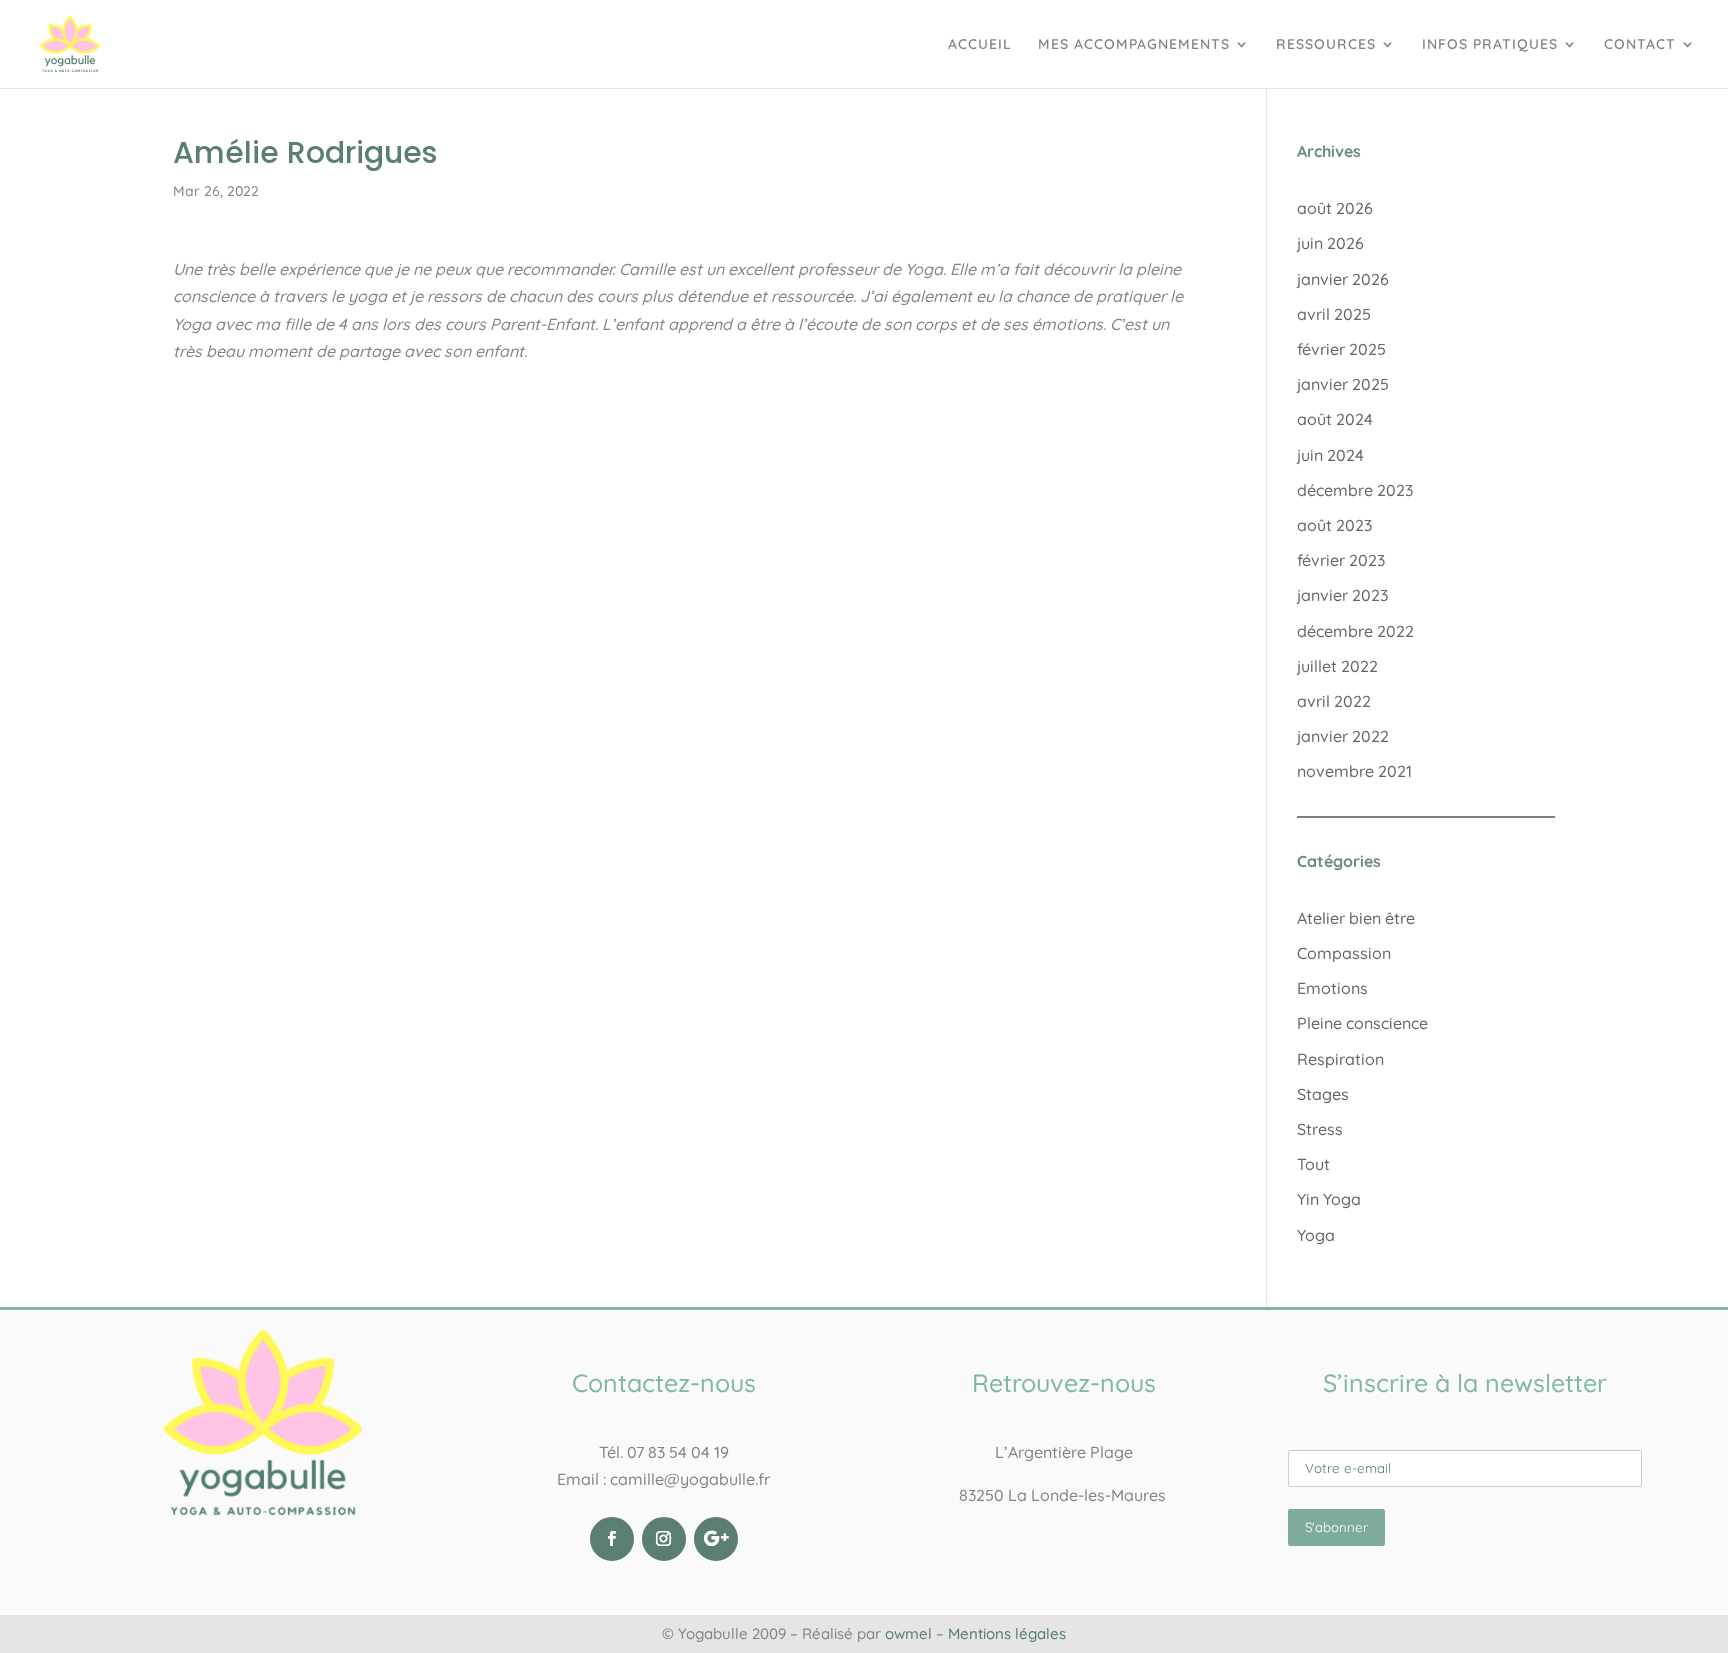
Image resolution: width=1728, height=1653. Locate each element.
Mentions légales (1007, 1633)
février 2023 (1341, 560)
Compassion (1344, 953)
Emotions (1332, 988)
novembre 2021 (1354, 771)
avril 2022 (1334, 701)
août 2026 (1335, 208)
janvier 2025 (1343, 384)
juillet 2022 (1337, 666)
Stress (1320, 1129)
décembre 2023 (1355, 490)
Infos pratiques (1490, 45)
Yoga (1316, 1235)
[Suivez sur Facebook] (612, 1539)
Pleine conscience (1362, 1023)
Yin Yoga (1329, 1199)
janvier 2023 (1342, 595)
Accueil (980, 45)
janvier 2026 (1343, 279)
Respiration (1340, 1059)
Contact (1640, 45)
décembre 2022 (1355, 631)
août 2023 (1334, 525)
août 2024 (1335, 419)
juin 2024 (1330, 455)
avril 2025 (1334, 314)
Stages (1323, 1094)
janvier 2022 (1343, 736)
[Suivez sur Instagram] (664, 1539)
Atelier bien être (1356, 918)
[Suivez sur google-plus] (716, 1539)
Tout (1313, 1164)
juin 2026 (1330, 243)
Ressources (1326, 45)
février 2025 (1341, 349)
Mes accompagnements (1134, 45)
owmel (908, 1633)
